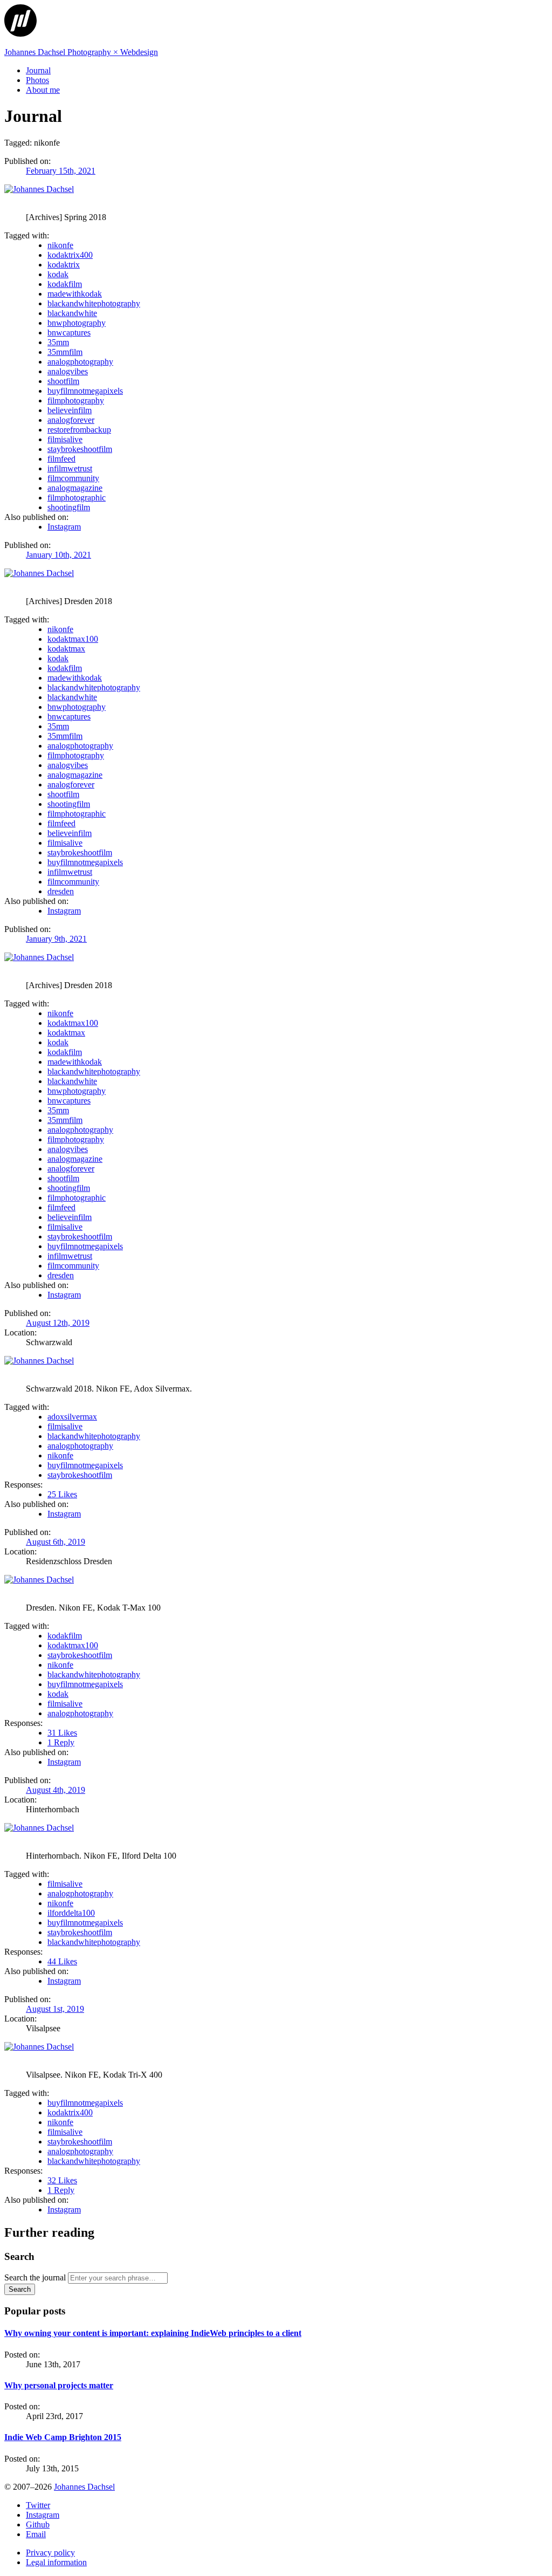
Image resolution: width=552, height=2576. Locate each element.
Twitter (38, 2505)
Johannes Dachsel (84, 2487)
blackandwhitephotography (94, 303)
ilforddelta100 (71, 1913)
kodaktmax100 (73, 639)
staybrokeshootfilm (80, 449)
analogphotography (80, 362)
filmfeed (61, 459)
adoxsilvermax (72, 1417)
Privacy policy (50, 2553)
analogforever (71, 420)
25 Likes (62, 1494)
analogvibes (68, 371)
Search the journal (35, 2277)
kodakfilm (65, 284)
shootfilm (63, 381)
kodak (58, 274)
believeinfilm (70, 410)
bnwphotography (77, 323)
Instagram (64, 527)
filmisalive (65, 439)
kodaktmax (66, 649)
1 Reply (61, 1742)
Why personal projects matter (59, 2385)
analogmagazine (75, 488)
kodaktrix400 (70, 255)
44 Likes (62, 1961)
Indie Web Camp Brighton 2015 (63, 2437)
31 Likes (62, 1733)
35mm (58, 342)
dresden (61, 891)
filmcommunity (73, 478)
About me (43, 90)
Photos (37, 80)
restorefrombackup (79, 430)
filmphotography (76, 400)
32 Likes (62, 2180)
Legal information (56, 2562)
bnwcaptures (69, 333)
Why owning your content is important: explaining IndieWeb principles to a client (153, 2333)
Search (20, 2289)
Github (38, 2524)
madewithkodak (75, 294)
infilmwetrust (70, 468)
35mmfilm (65, 352)
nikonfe (60, 245)
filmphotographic (77, 498)
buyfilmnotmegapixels (85, 391)
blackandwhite (72, 313)
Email (36, 2534)
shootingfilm (69, 507)
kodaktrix (64, 265)
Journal (38, 70)
